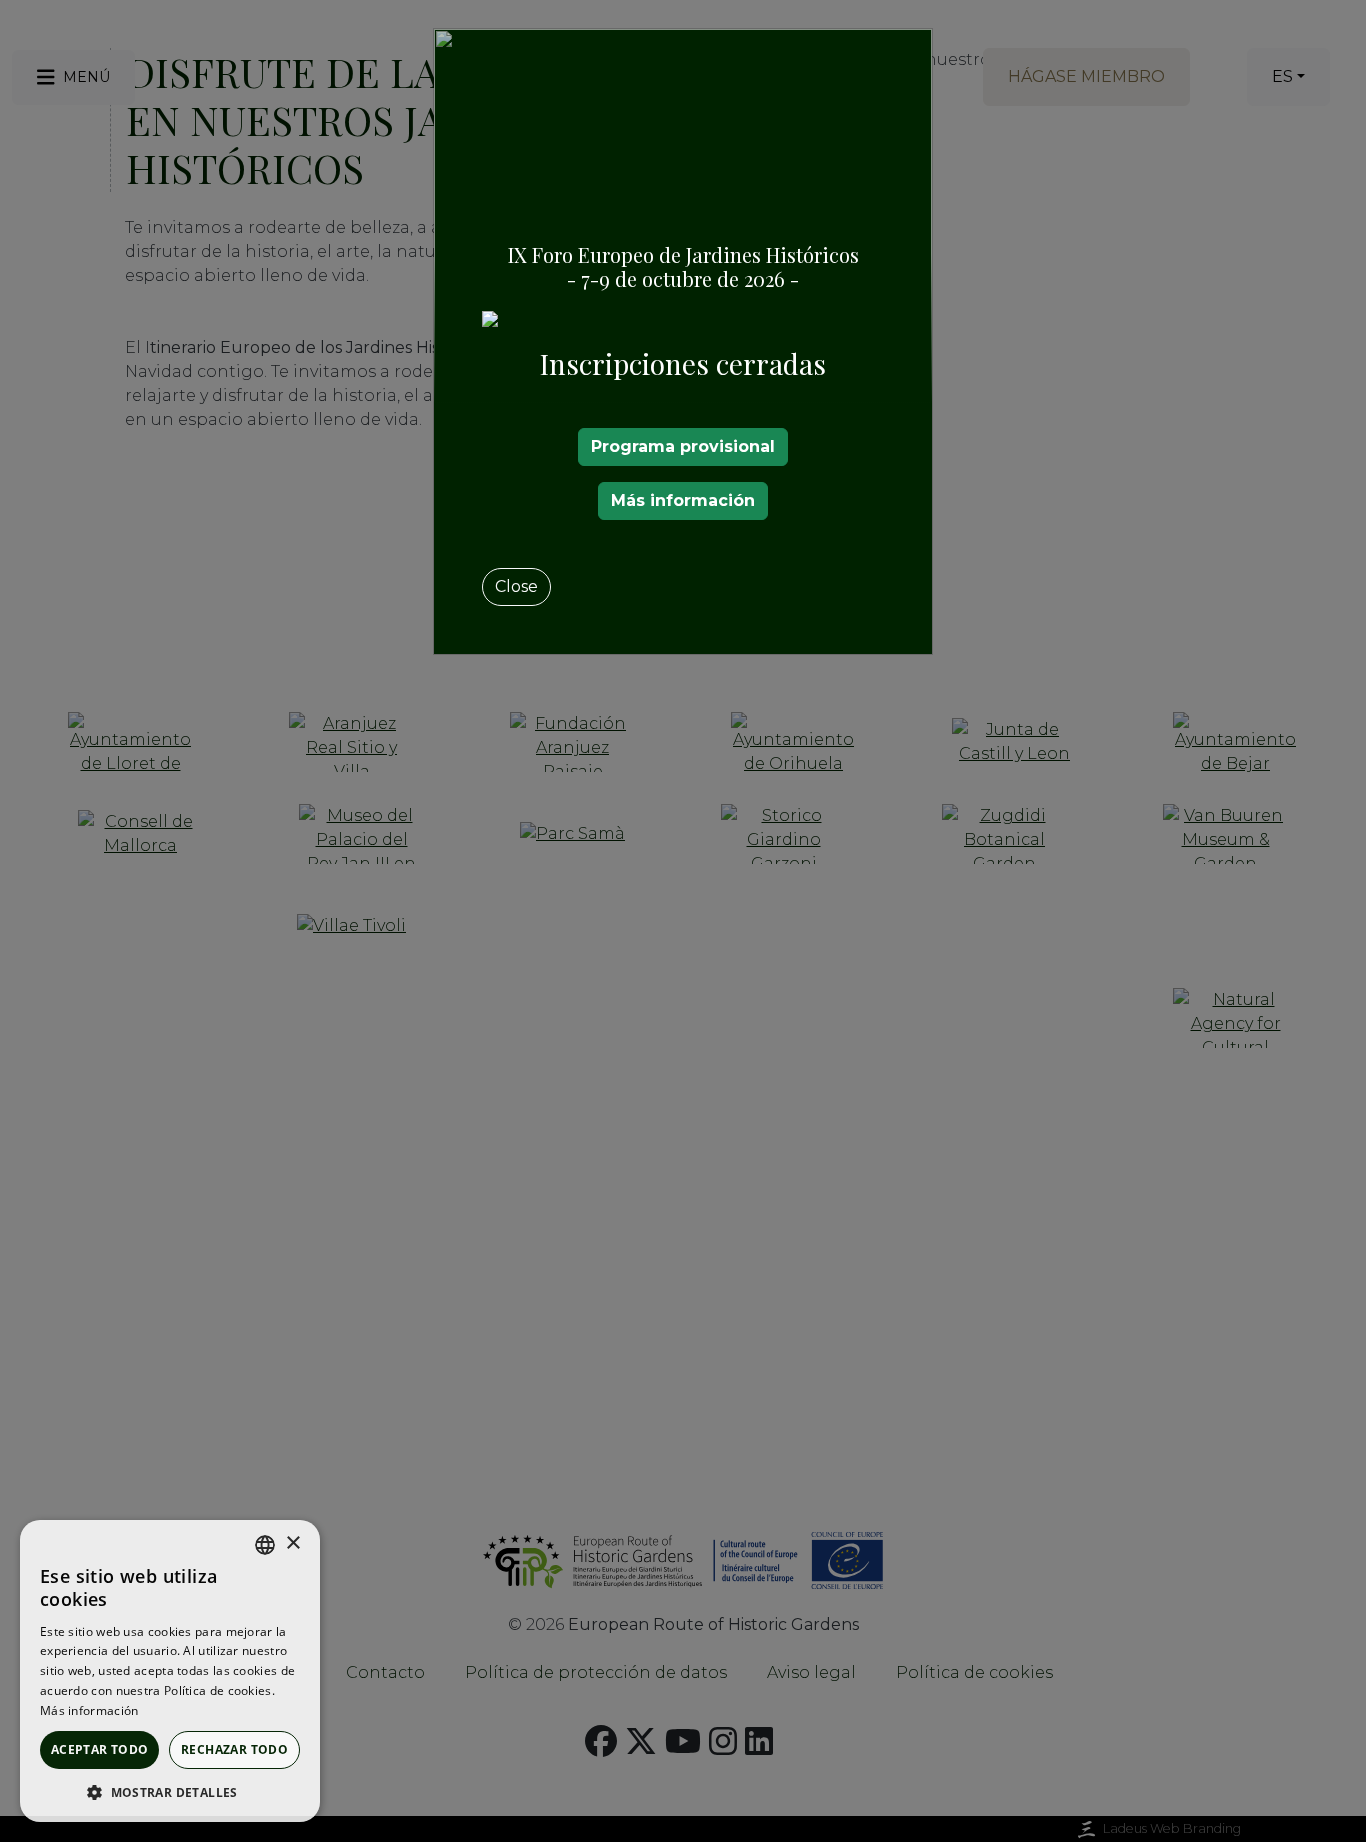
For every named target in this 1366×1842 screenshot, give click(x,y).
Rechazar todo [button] (234, 1749)
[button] (170, 1792)
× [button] (292, 1543)
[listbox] (265, 1545)
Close (516, 586)
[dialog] (170, 1671)
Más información (683, 500)
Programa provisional (683, 446)
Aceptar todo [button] (100, 1749)
